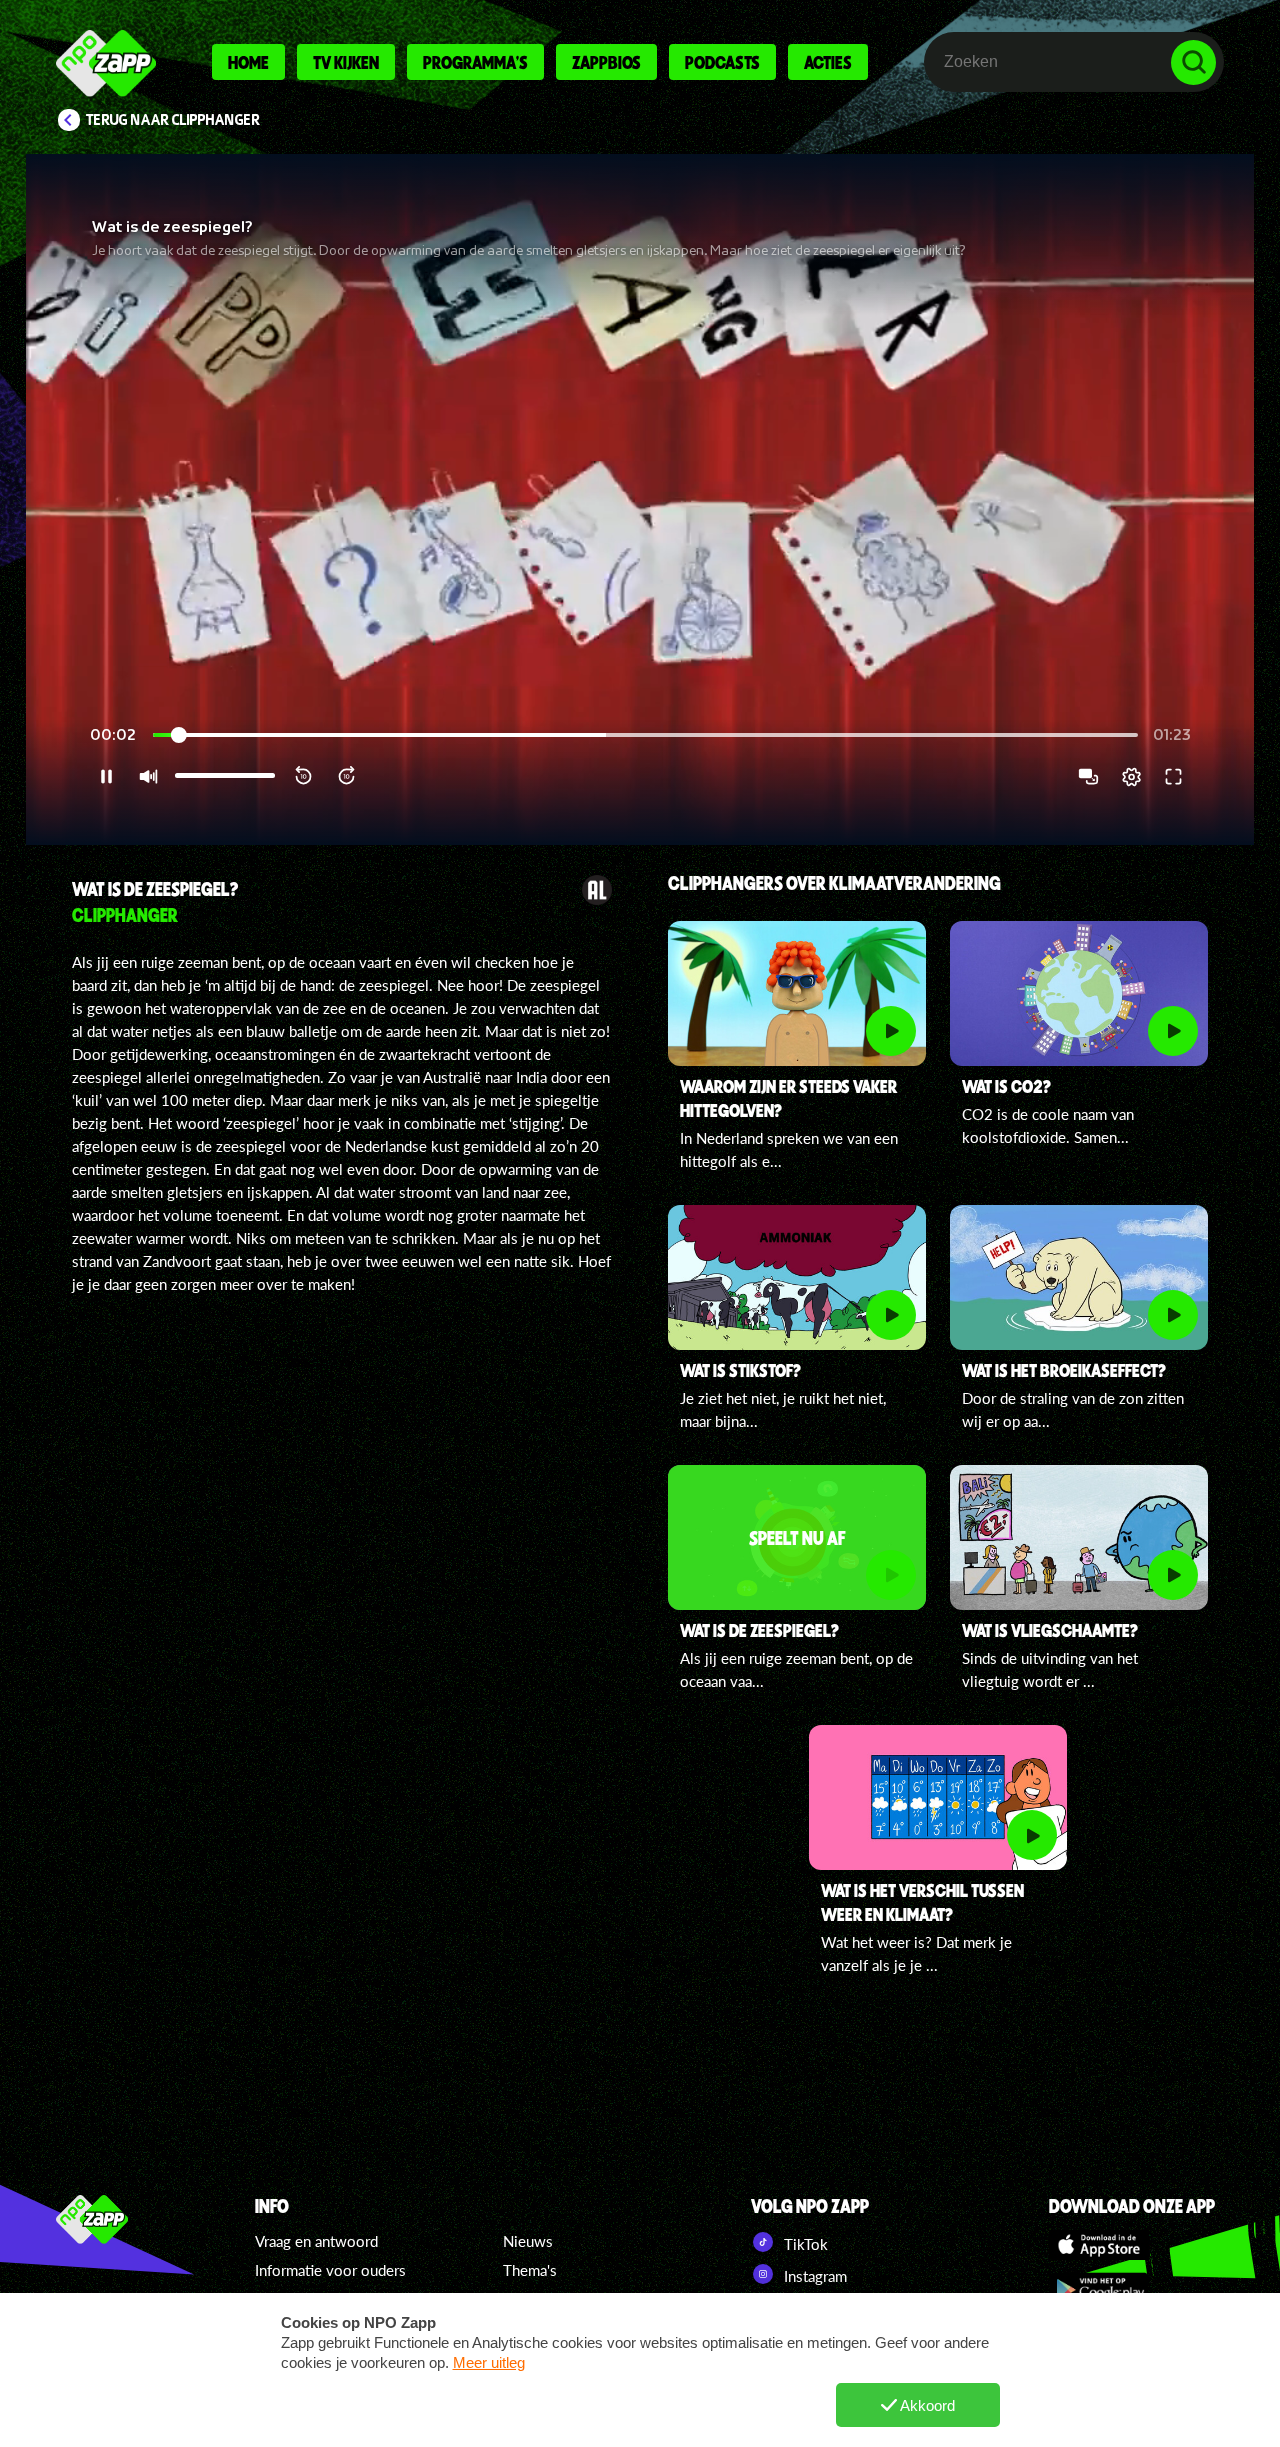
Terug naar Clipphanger (173, 120)
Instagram (813, 2276)
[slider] (645, 735)
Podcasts (722, 62)
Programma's (475, 62)
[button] (640, 499)
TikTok (804, 2244)
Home (248, 62)
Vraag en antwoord (316, 2241)
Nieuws (528, 2241)
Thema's (530, 2270)
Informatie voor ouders (330, 2270)
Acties (828, 62)
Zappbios (606, 62)
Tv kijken (346, 62)
